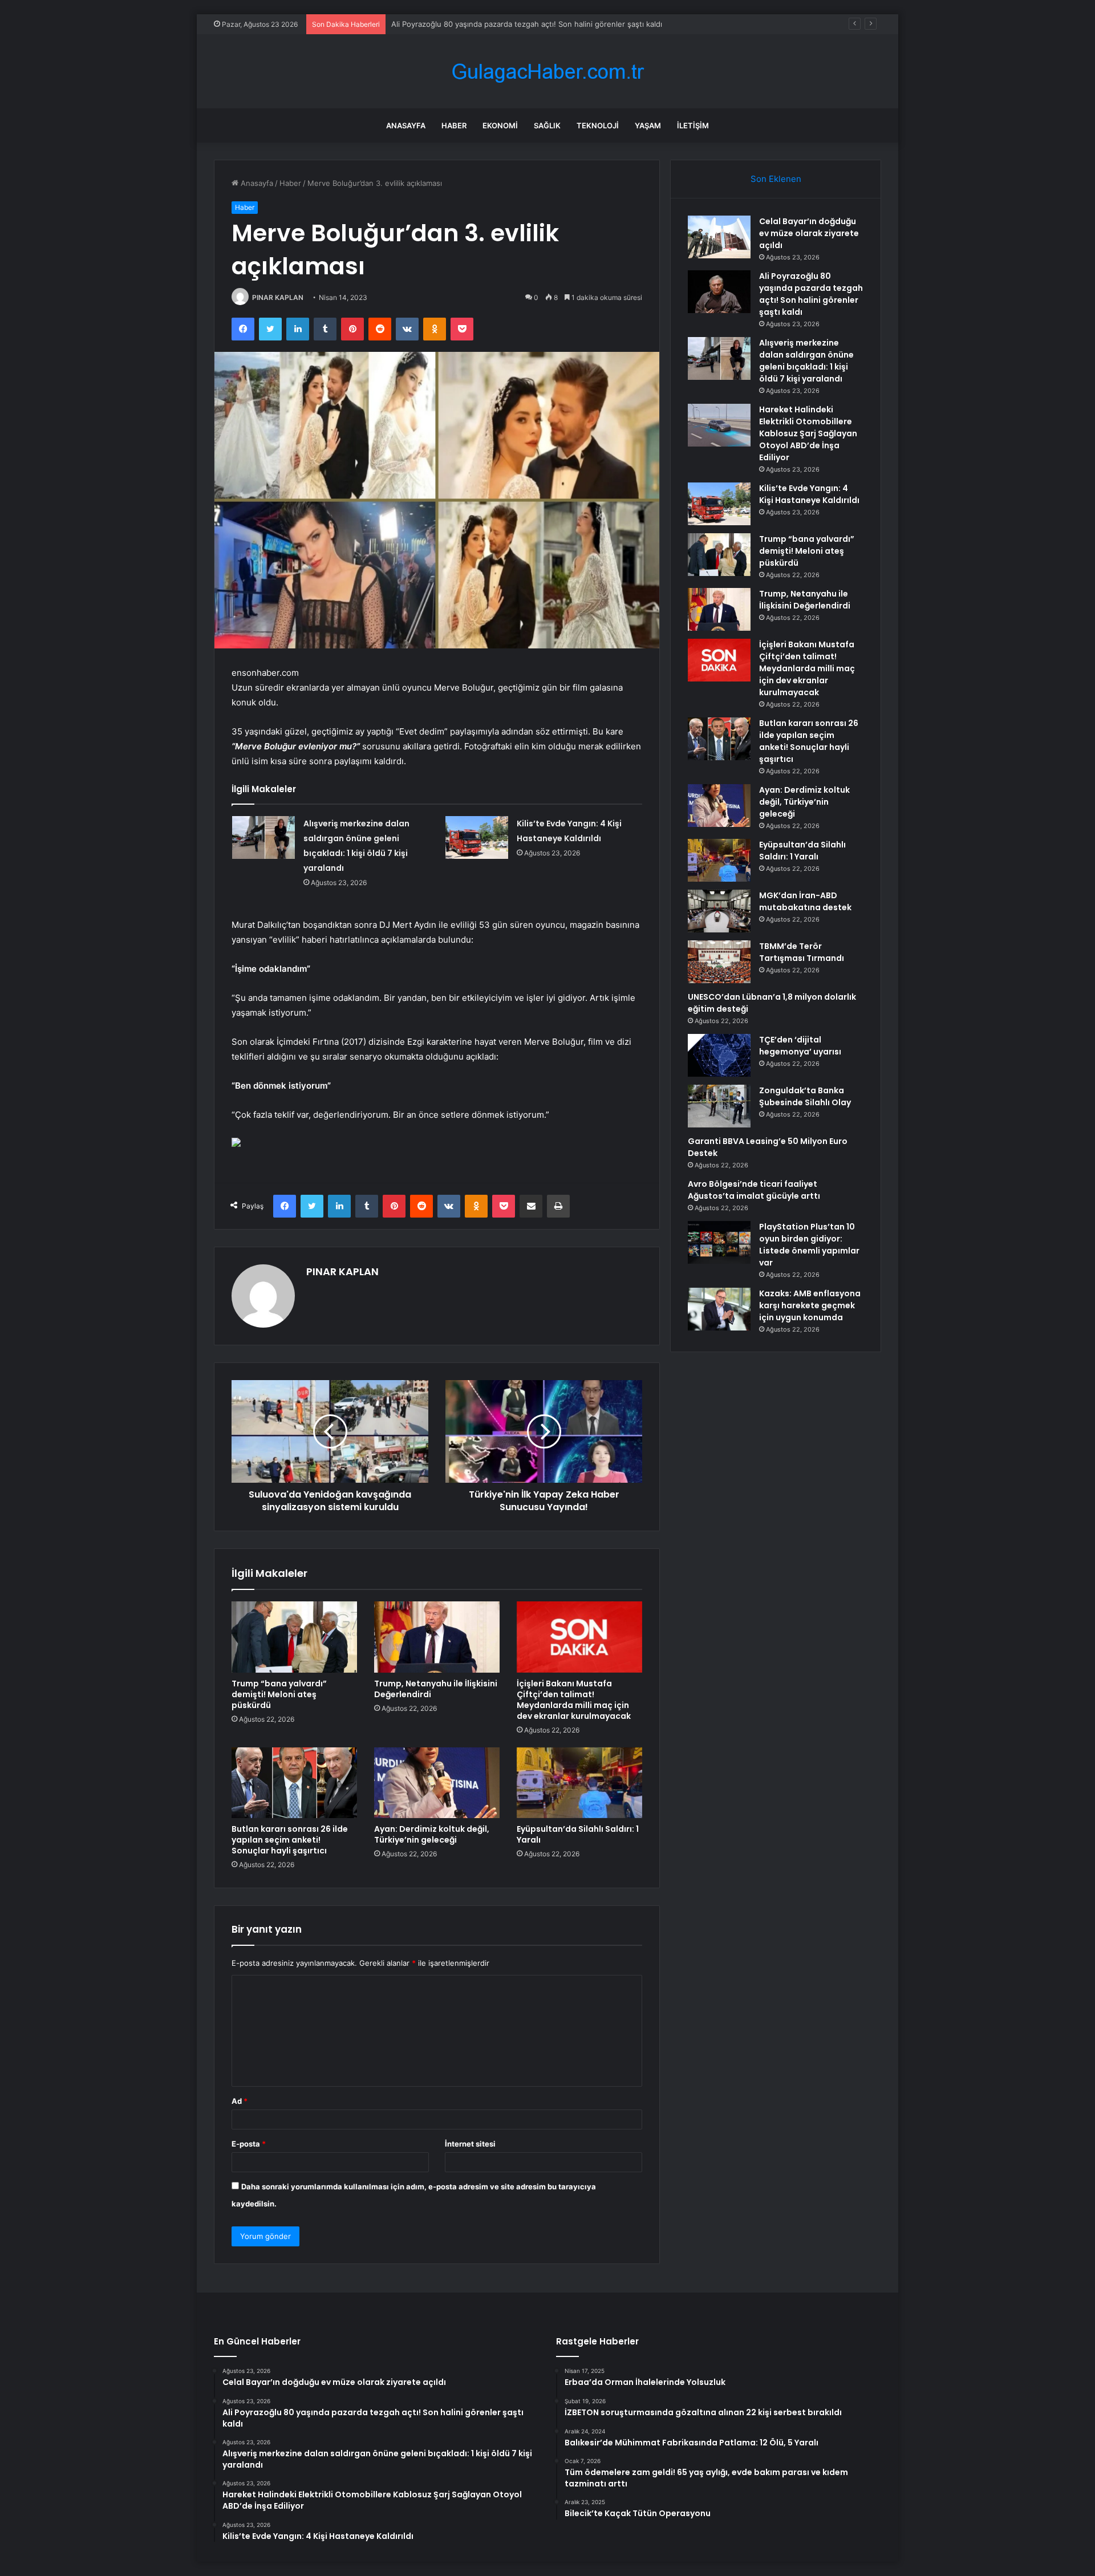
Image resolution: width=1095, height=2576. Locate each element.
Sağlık (547, 125)
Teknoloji (598, 125)
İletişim (693, 125)
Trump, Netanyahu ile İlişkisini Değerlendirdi (436, 1689)
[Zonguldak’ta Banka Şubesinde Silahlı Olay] (719, 1106)
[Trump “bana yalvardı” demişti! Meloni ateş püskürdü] (294, 1637)
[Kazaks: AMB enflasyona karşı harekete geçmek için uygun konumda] (719, 1309)
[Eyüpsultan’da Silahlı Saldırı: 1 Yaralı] (579, 1783)
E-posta (249, 2144)
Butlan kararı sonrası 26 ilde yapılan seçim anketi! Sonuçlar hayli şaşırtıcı (290, 1840)
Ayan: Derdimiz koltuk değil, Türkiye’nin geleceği (432, 1834)
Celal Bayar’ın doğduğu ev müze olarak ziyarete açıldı (809, 233)
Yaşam (648, 125)
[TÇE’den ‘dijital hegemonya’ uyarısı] (719, 1055)
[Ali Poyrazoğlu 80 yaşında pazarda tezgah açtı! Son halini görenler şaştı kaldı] (719, 292)
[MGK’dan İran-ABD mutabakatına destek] (719, 911)
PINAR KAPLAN (278, 297)
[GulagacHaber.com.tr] (547, 72)
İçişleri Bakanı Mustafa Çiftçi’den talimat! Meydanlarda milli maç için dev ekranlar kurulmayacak (574, 1700)
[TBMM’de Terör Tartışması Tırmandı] (719, 962)
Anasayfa (406, 125)
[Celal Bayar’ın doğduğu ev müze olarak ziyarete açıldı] (719, 237)
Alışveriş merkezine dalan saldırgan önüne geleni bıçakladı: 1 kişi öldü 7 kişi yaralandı (806, 361)
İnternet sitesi (470, 2144)
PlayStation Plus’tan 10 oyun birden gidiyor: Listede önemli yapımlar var (809, 1245)
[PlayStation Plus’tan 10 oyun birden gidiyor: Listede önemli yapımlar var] (719, 1242)
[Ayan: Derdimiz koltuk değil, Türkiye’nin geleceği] (437, 1783)
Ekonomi (500, 125)
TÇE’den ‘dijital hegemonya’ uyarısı (800, 1046)
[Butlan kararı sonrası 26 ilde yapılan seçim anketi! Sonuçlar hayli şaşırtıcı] (294, 1783)
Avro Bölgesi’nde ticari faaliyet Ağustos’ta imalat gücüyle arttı (754, 1190)
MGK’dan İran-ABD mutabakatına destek (805, 901)
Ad (240, 2101)
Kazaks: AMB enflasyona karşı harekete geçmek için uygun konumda (810, 1305)
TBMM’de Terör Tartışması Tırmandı (802, 952)
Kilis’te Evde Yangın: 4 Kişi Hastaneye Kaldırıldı (809, 494)
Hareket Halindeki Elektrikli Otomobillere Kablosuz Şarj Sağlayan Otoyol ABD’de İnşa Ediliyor (808, 433)
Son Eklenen (776, 179)
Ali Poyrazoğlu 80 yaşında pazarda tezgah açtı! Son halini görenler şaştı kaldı (811, 294)
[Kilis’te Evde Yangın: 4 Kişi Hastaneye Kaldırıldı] (477, 837)
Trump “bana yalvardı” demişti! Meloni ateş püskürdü (279, 1694)
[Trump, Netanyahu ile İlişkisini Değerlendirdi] (437, 1637)
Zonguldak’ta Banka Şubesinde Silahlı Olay (805, 1096)
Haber (454, 125)
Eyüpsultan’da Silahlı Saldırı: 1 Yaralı (578, 1834)
